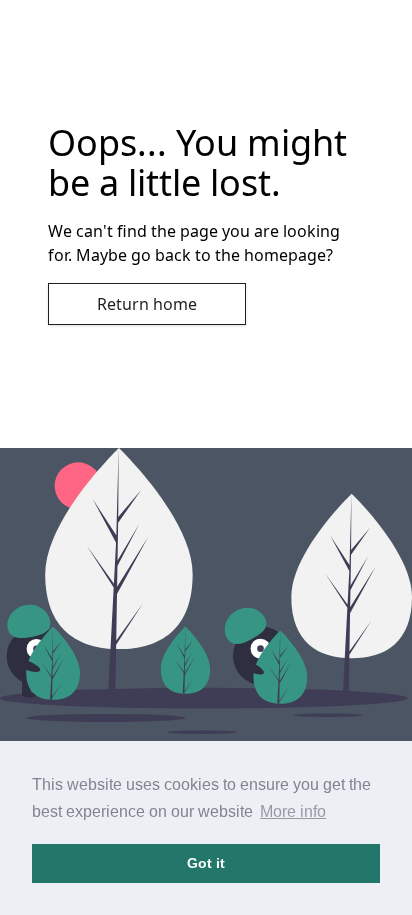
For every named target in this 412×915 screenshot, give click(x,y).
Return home (147, 304)
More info (293, 811)
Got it (206, 863)
